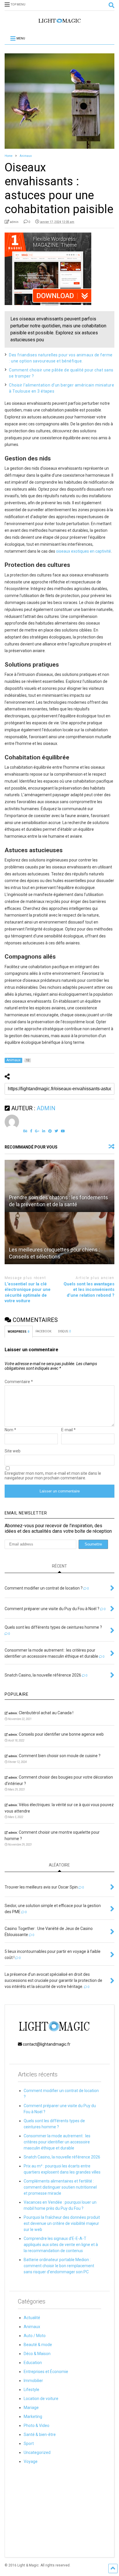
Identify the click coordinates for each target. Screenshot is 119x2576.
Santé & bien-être (40, 2434)
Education (33, 2363)
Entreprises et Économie (46, 2372)
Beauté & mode (38, 2345)
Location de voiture (41, 2399)
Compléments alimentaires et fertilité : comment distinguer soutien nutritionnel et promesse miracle (60, 2187)
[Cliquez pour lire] (59, 1186)
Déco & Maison (37, 2354)
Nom (10, 1430)
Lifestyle (31, 2390)
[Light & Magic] (59, 23)
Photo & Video (37, 2426)
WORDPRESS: (19, 1332)
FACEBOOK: (44, 1331)
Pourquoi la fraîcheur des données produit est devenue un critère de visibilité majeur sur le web (62, 2223)
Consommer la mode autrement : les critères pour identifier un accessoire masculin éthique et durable (57, 2142)
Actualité (32, 2318)
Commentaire (19, 1382)
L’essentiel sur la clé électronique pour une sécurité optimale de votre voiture (28, 1292)
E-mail (68, 1430)
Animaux (32, 2327)
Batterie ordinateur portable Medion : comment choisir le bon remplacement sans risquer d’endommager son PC (59, 2266)
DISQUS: (64, 1331)
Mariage (31, 2408)
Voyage (31, 2461)
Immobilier (33, 2381)
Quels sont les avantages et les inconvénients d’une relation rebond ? (89, 1290)
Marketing (33, 2417)
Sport (29, 2443)
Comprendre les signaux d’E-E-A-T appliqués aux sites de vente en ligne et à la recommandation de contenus (61, 2245)
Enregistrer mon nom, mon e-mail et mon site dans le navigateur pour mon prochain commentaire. (53, 1476)
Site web (13, 1451)
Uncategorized (37, 2452)
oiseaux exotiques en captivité (83, 551)
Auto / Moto (35, 2336)
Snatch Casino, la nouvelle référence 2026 (62, 2157)
